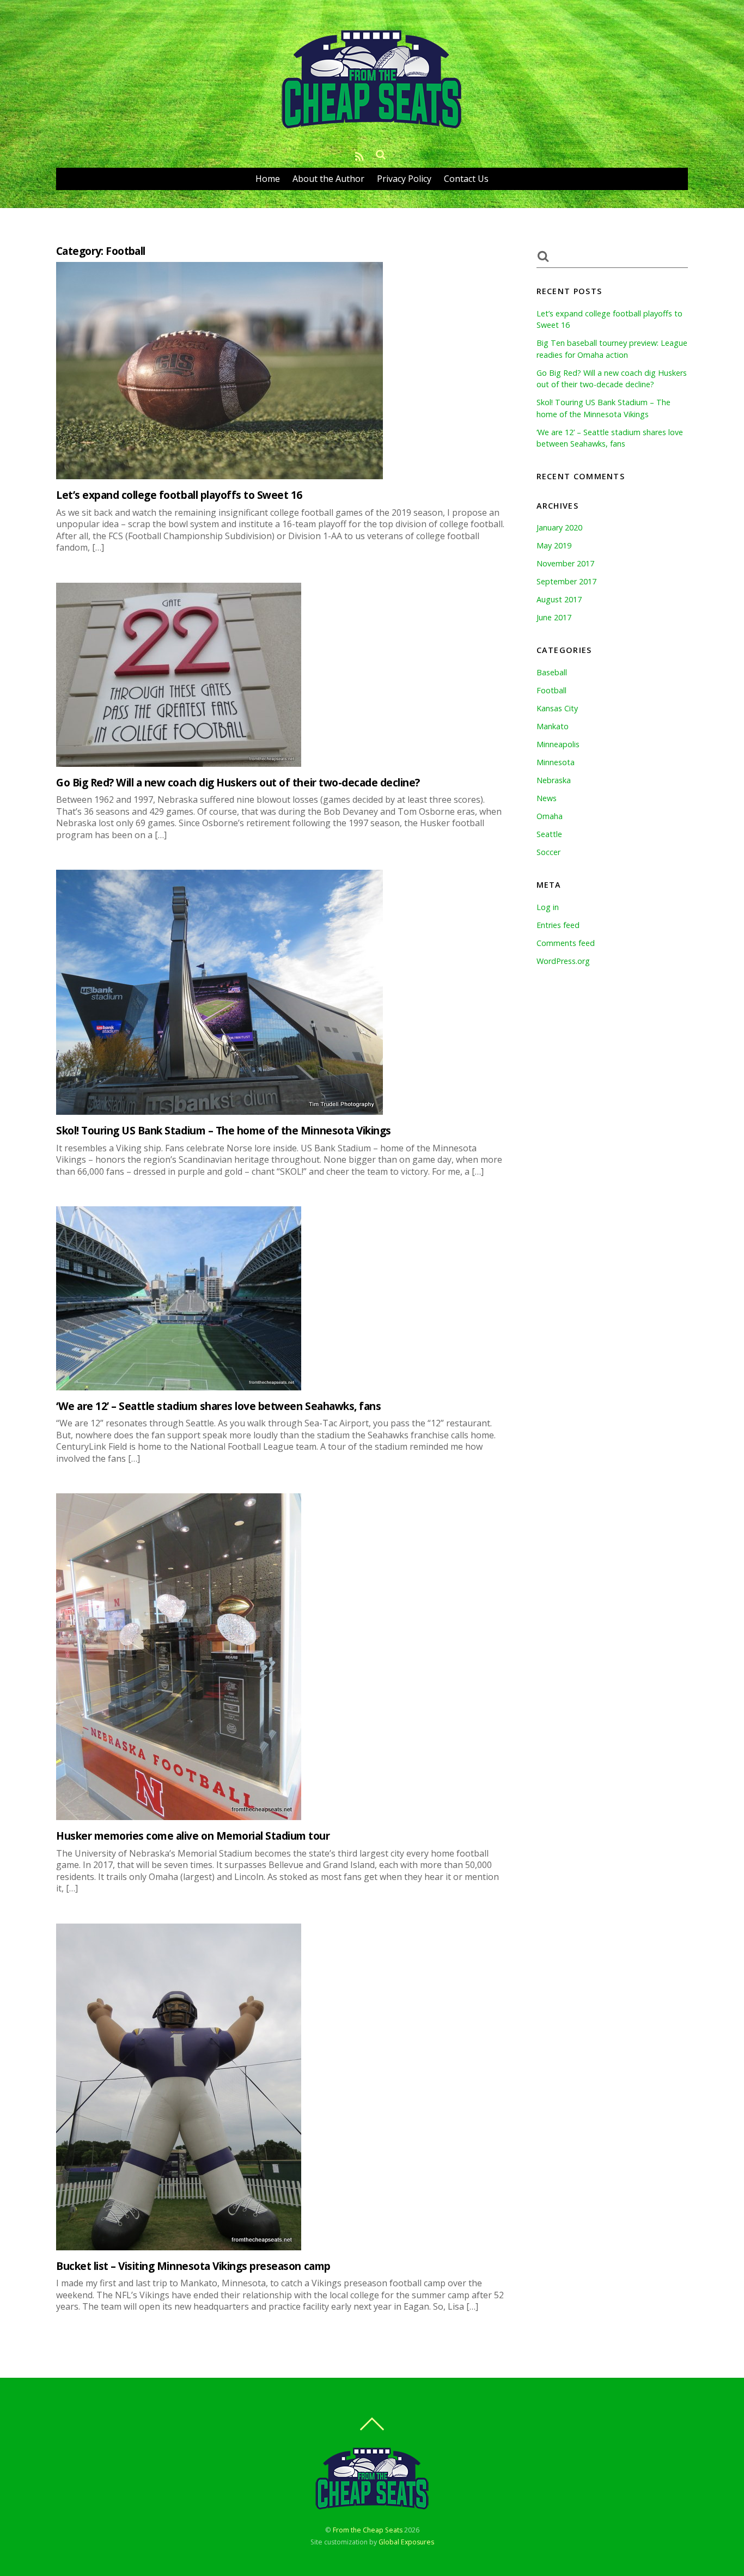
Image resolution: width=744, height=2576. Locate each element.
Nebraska (554, 780)
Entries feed (558, 925)
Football (551, 690)
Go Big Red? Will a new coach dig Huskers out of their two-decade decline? (238, 782)
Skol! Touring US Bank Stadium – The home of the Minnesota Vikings (224, 1130)
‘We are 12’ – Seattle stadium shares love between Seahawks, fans (218, 1406)
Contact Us (466, 179)
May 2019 (554, 545)
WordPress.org (563, 961)
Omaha (550, 816)
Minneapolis (558, 744)
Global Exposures (406, 2542)
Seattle (549, 834)
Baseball (552, 672)
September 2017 (566, 581)
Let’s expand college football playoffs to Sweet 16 (179, 495)
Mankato (553, 726)
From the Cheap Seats (368, 2530)
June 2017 (554, 617)
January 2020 (559, 527)
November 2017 (565, 563)
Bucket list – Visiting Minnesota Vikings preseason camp (193, 2266)
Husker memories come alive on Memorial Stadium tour (193, 1836)
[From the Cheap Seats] (372, 128)
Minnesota (556, 762)
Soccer (548, 852)
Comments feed (566, 943)
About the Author (328, 179)
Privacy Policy (404, 179)
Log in (548, 907)
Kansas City (557, 708)
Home (268, 179)
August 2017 (559, 599)
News (547, 798)
